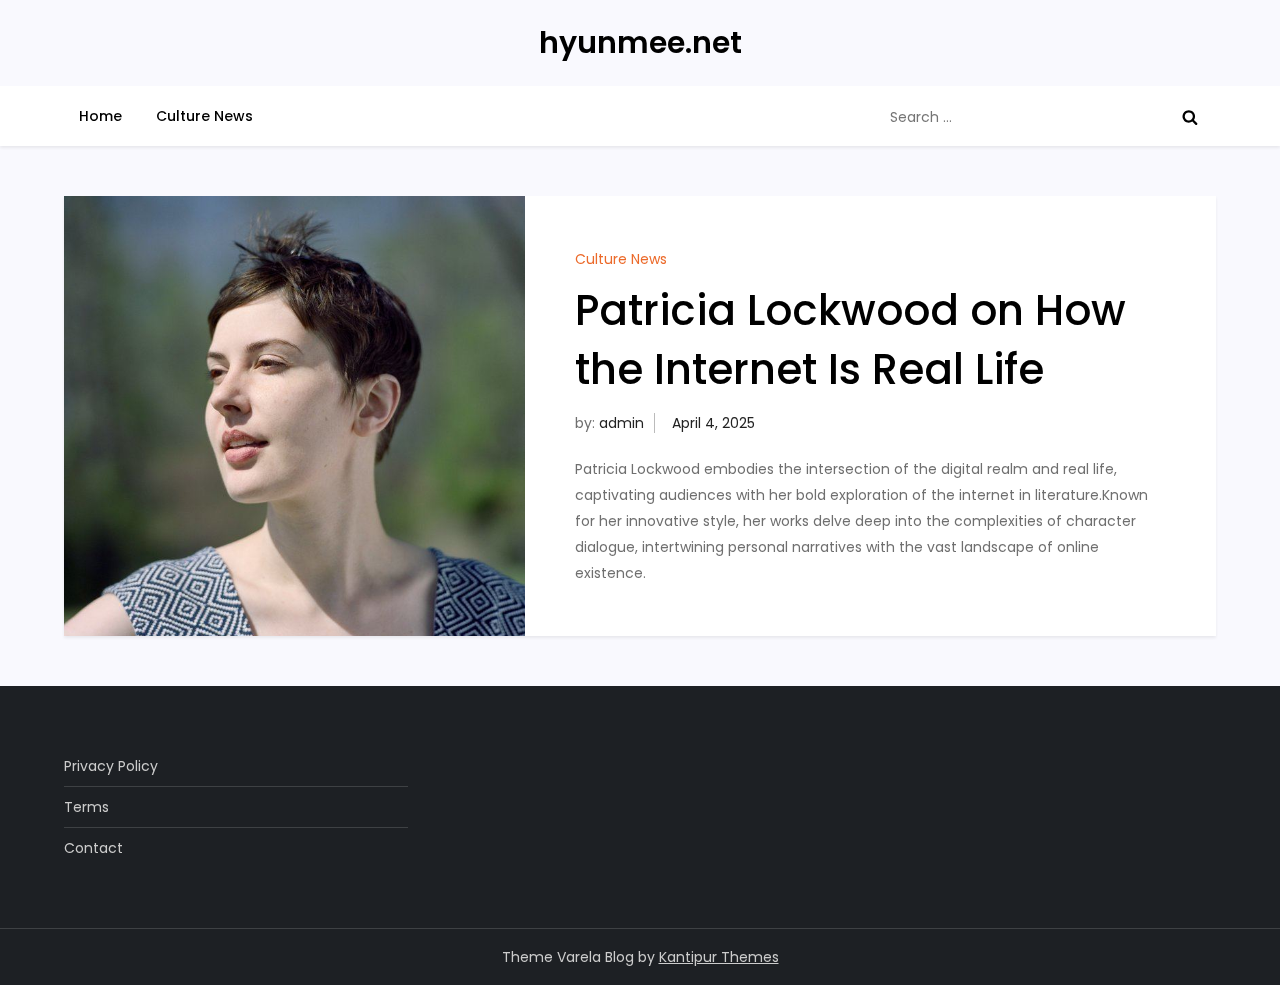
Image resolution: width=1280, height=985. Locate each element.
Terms (86, 807)
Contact (93, 848)
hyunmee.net (640, 42)
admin (621, 423)
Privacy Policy (111, 766)
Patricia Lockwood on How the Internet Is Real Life (850, 340)
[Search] (1190, 117)
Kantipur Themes (719, 957)
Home (100, 116)
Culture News (204, 116)
